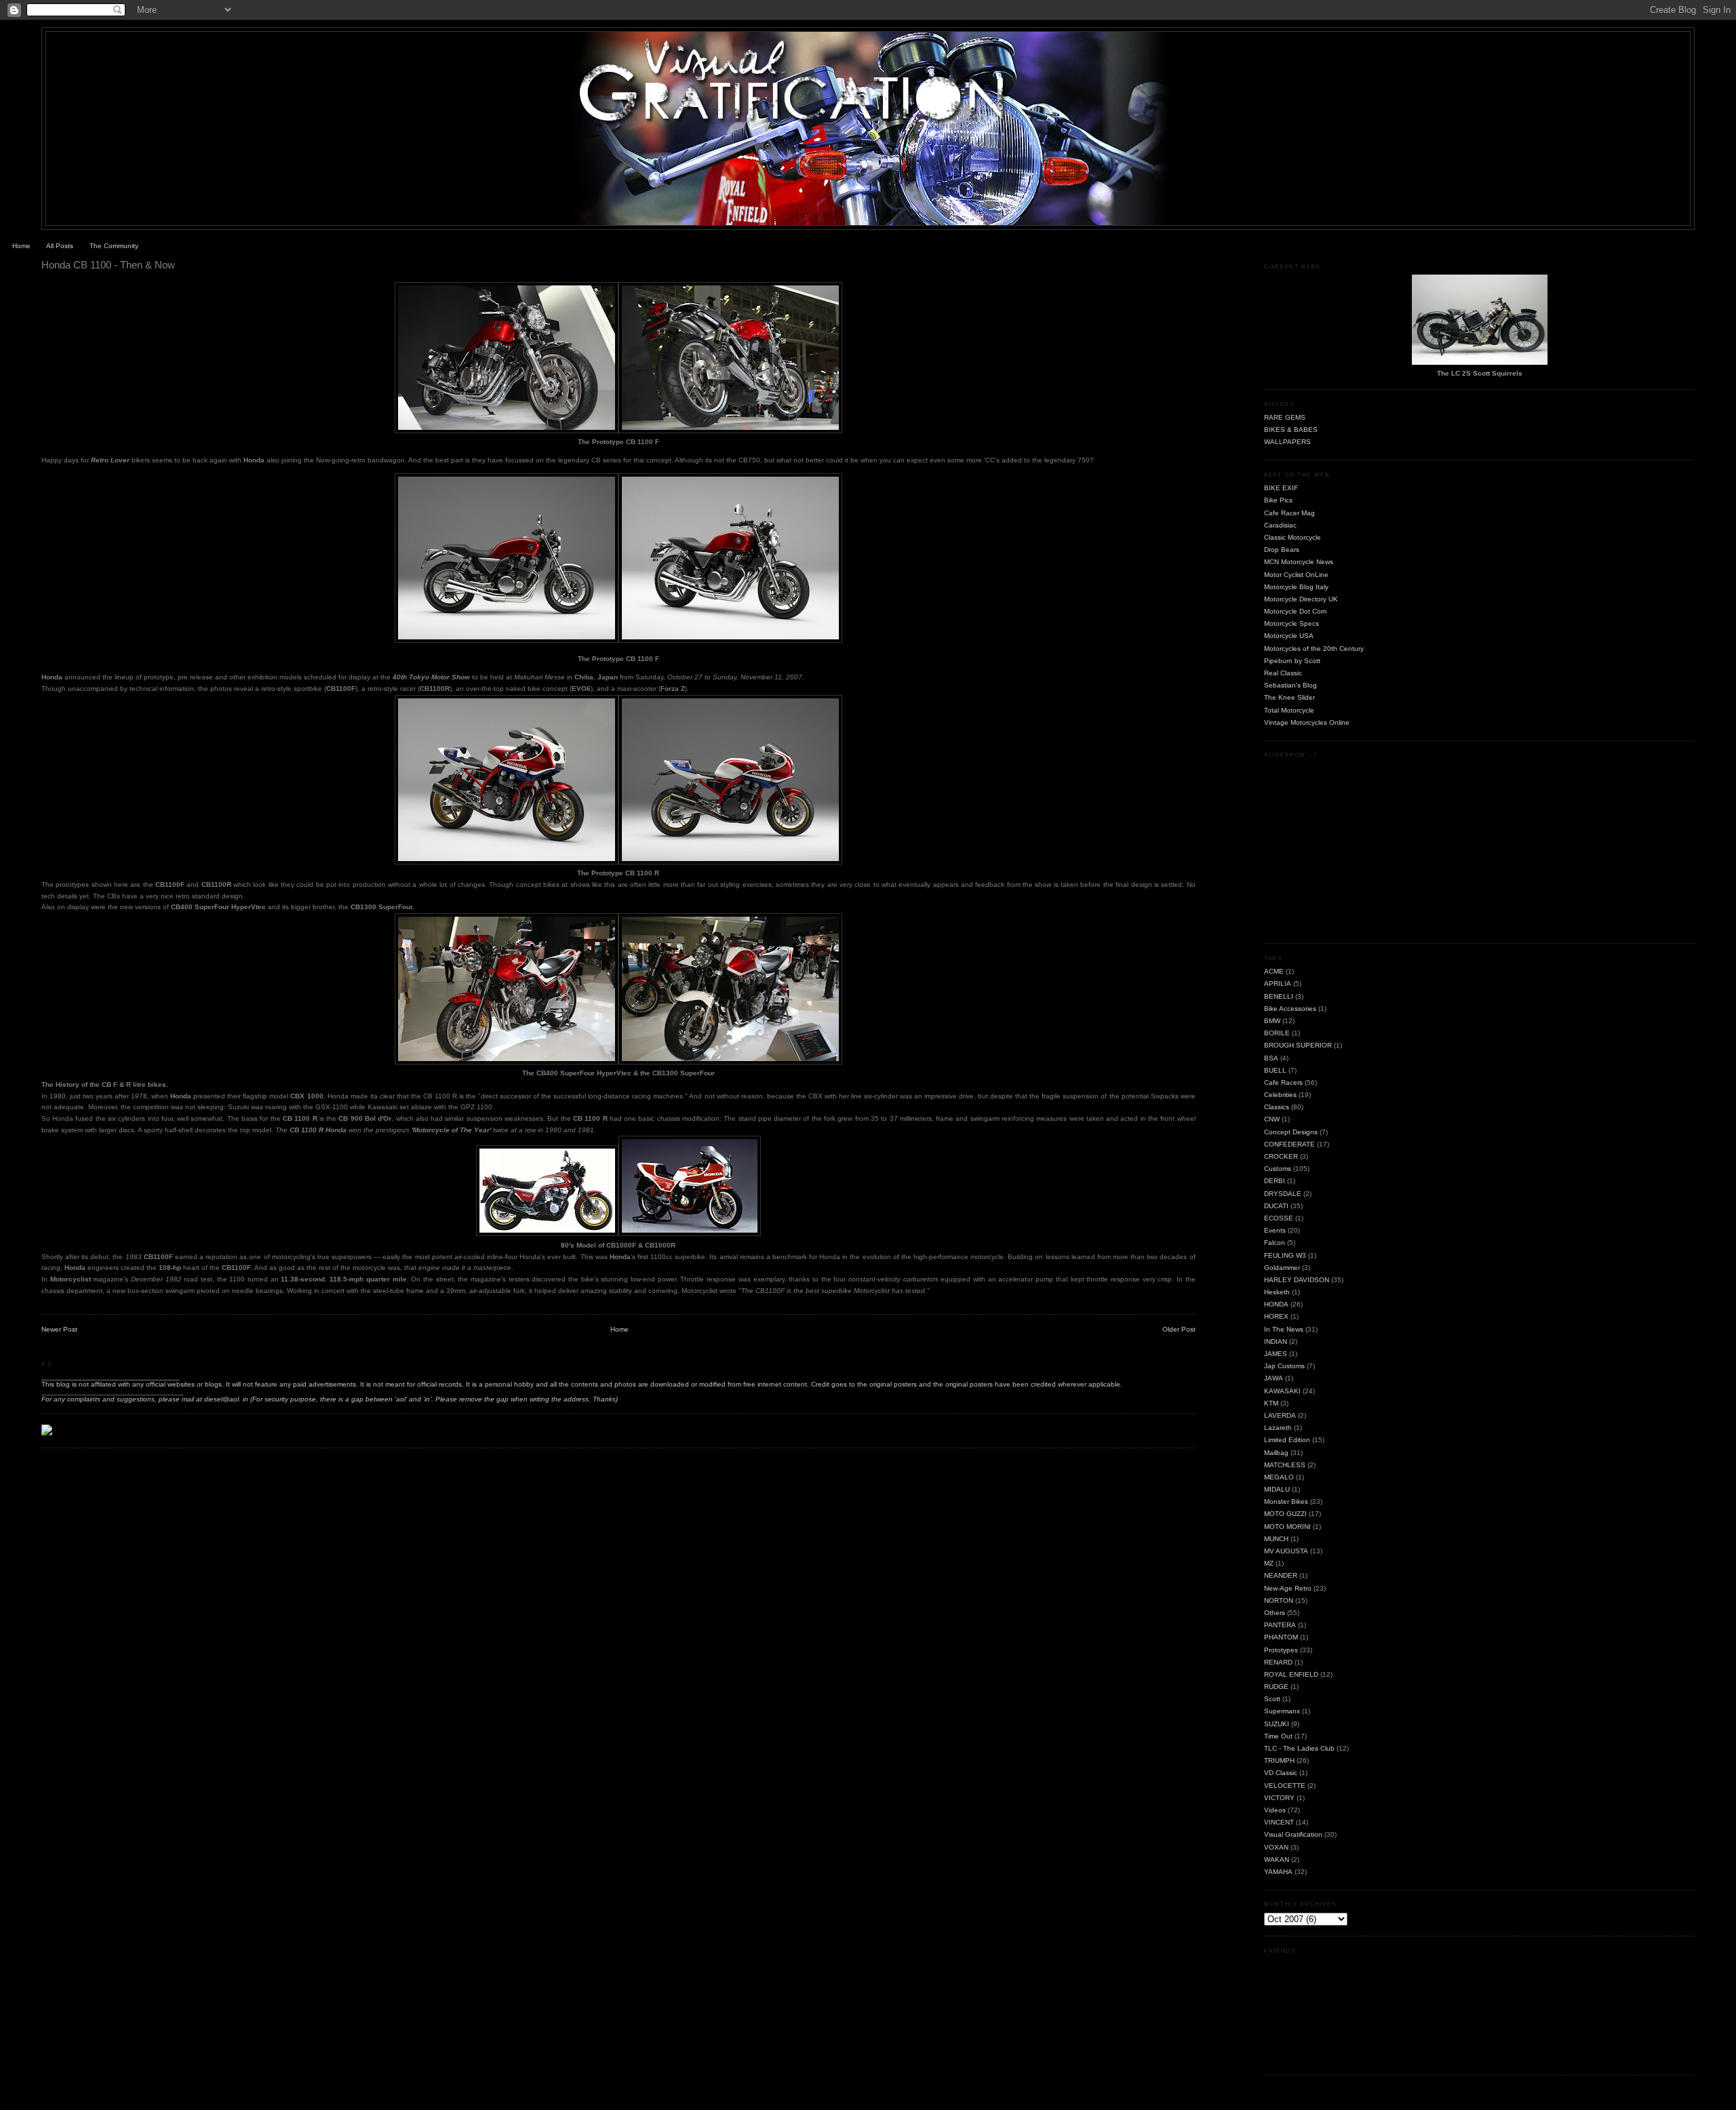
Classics (1277, 1107)
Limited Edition (1287, 1440)
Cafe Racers (1283, 1082)
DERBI (1275, 1181)
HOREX (1276, 1316)
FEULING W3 (1285, 1255)
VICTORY (1279, 1798)
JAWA (1274, 1378)
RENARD (1278, 1662)
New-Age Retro (1288, 1588)
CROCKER (1281, 1156)
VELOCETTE (1285, 1786)
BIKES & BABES (1291, 430)
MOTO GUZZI (1285, 1514)
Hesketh (1277, 1292)
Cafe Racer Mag (1289, 513)
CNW (1272, 1119)
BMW (1272, 1021)
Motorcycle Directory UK (1301, 599)
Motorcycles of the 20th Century (1314, 649)
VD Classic (1281, 1773)
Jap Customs (1284, 1366)
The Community (114, 246)
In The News (1284, 1329)
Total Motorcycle (1289, 710)
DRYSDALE (1283, 1194)
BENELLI (1279, 996)
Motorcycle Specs (1291, 623)
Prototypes (1281, 1650)
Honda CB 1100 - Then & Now (108, 265)
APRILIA (1278, 983)
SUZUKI (1277, 1724)
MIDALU (1277, 1489)
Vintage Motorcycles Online (1307, 722)
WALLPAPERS (1287, 442)
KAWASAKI (1282, 1391)
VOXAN (1276, 1847)
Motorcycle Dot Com (1295, 611)
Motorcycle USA (1289, 636)
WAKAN (1277, 1859)
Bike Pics (1278, 500)
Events (1275, 1230)
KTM (1271, 1403)
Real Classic (1283, 673)
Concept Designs (1291, 1132)
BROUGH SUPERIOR (1298, 1045)
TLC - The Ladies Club (1299, 1748)
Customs (1278, 1169)
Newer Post (59, 1329)
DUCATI (1276, 1206)
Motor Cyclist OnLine (1296, 575)
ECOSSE (1279, 1218)
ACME (1274, 971)
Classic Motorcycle (1293, 537)
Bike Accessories (1290, 1009)
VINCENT (1279, 1822)
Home (21, 246)
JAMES (1276, 1354)
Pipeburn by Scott (1292, 661)
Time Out (1278, 1736)
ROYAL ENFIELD (1291, 1674)
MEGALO (1279, 1477)
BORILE (1277, 1033)
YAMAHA (1278, 1872)
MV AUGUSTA (1286, 1551)
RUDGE (1276, 1687)
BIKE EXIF (1281, 488)
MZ (1269, 1563)
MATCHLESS (1285, 1465)
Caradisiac (1280, 525)
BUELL (1275, 1070)
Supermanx (1282, 1711)
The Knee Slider (1289, 697)
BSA (1271, 1058)
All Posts (60, 246)
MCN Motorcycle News (1299, 562)
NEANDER (1281, 1575)
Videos (1275, 1810)
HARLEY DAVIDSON (1297, 1280)
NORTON (1279, 1600)
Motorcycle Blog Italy (1296, 587)
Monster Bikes (1286, 1501)
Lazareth (1278, 1428)
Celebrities (1280, 1095)
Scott (1272, 1699)
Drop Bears (1282, 550)
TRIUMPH (1279, 1760)
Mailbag (1276, 1453)
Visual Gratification (1293, 1834)
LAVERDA (1280, 1415)
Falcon (1275, 1242)
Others (1275, 1613)
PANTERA (1280, 1625)
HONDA (1276, 1304)
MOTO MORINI (1287, 1527)
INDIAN (1276, 1341)
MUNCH (1276, 1539)
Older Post (1179, 1329)
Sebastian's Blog (1290, 685)
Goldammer (1282, 1268)
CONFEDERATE (1289, 1144)
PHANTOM (1281, 1637)
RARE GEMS (1285, 417)
